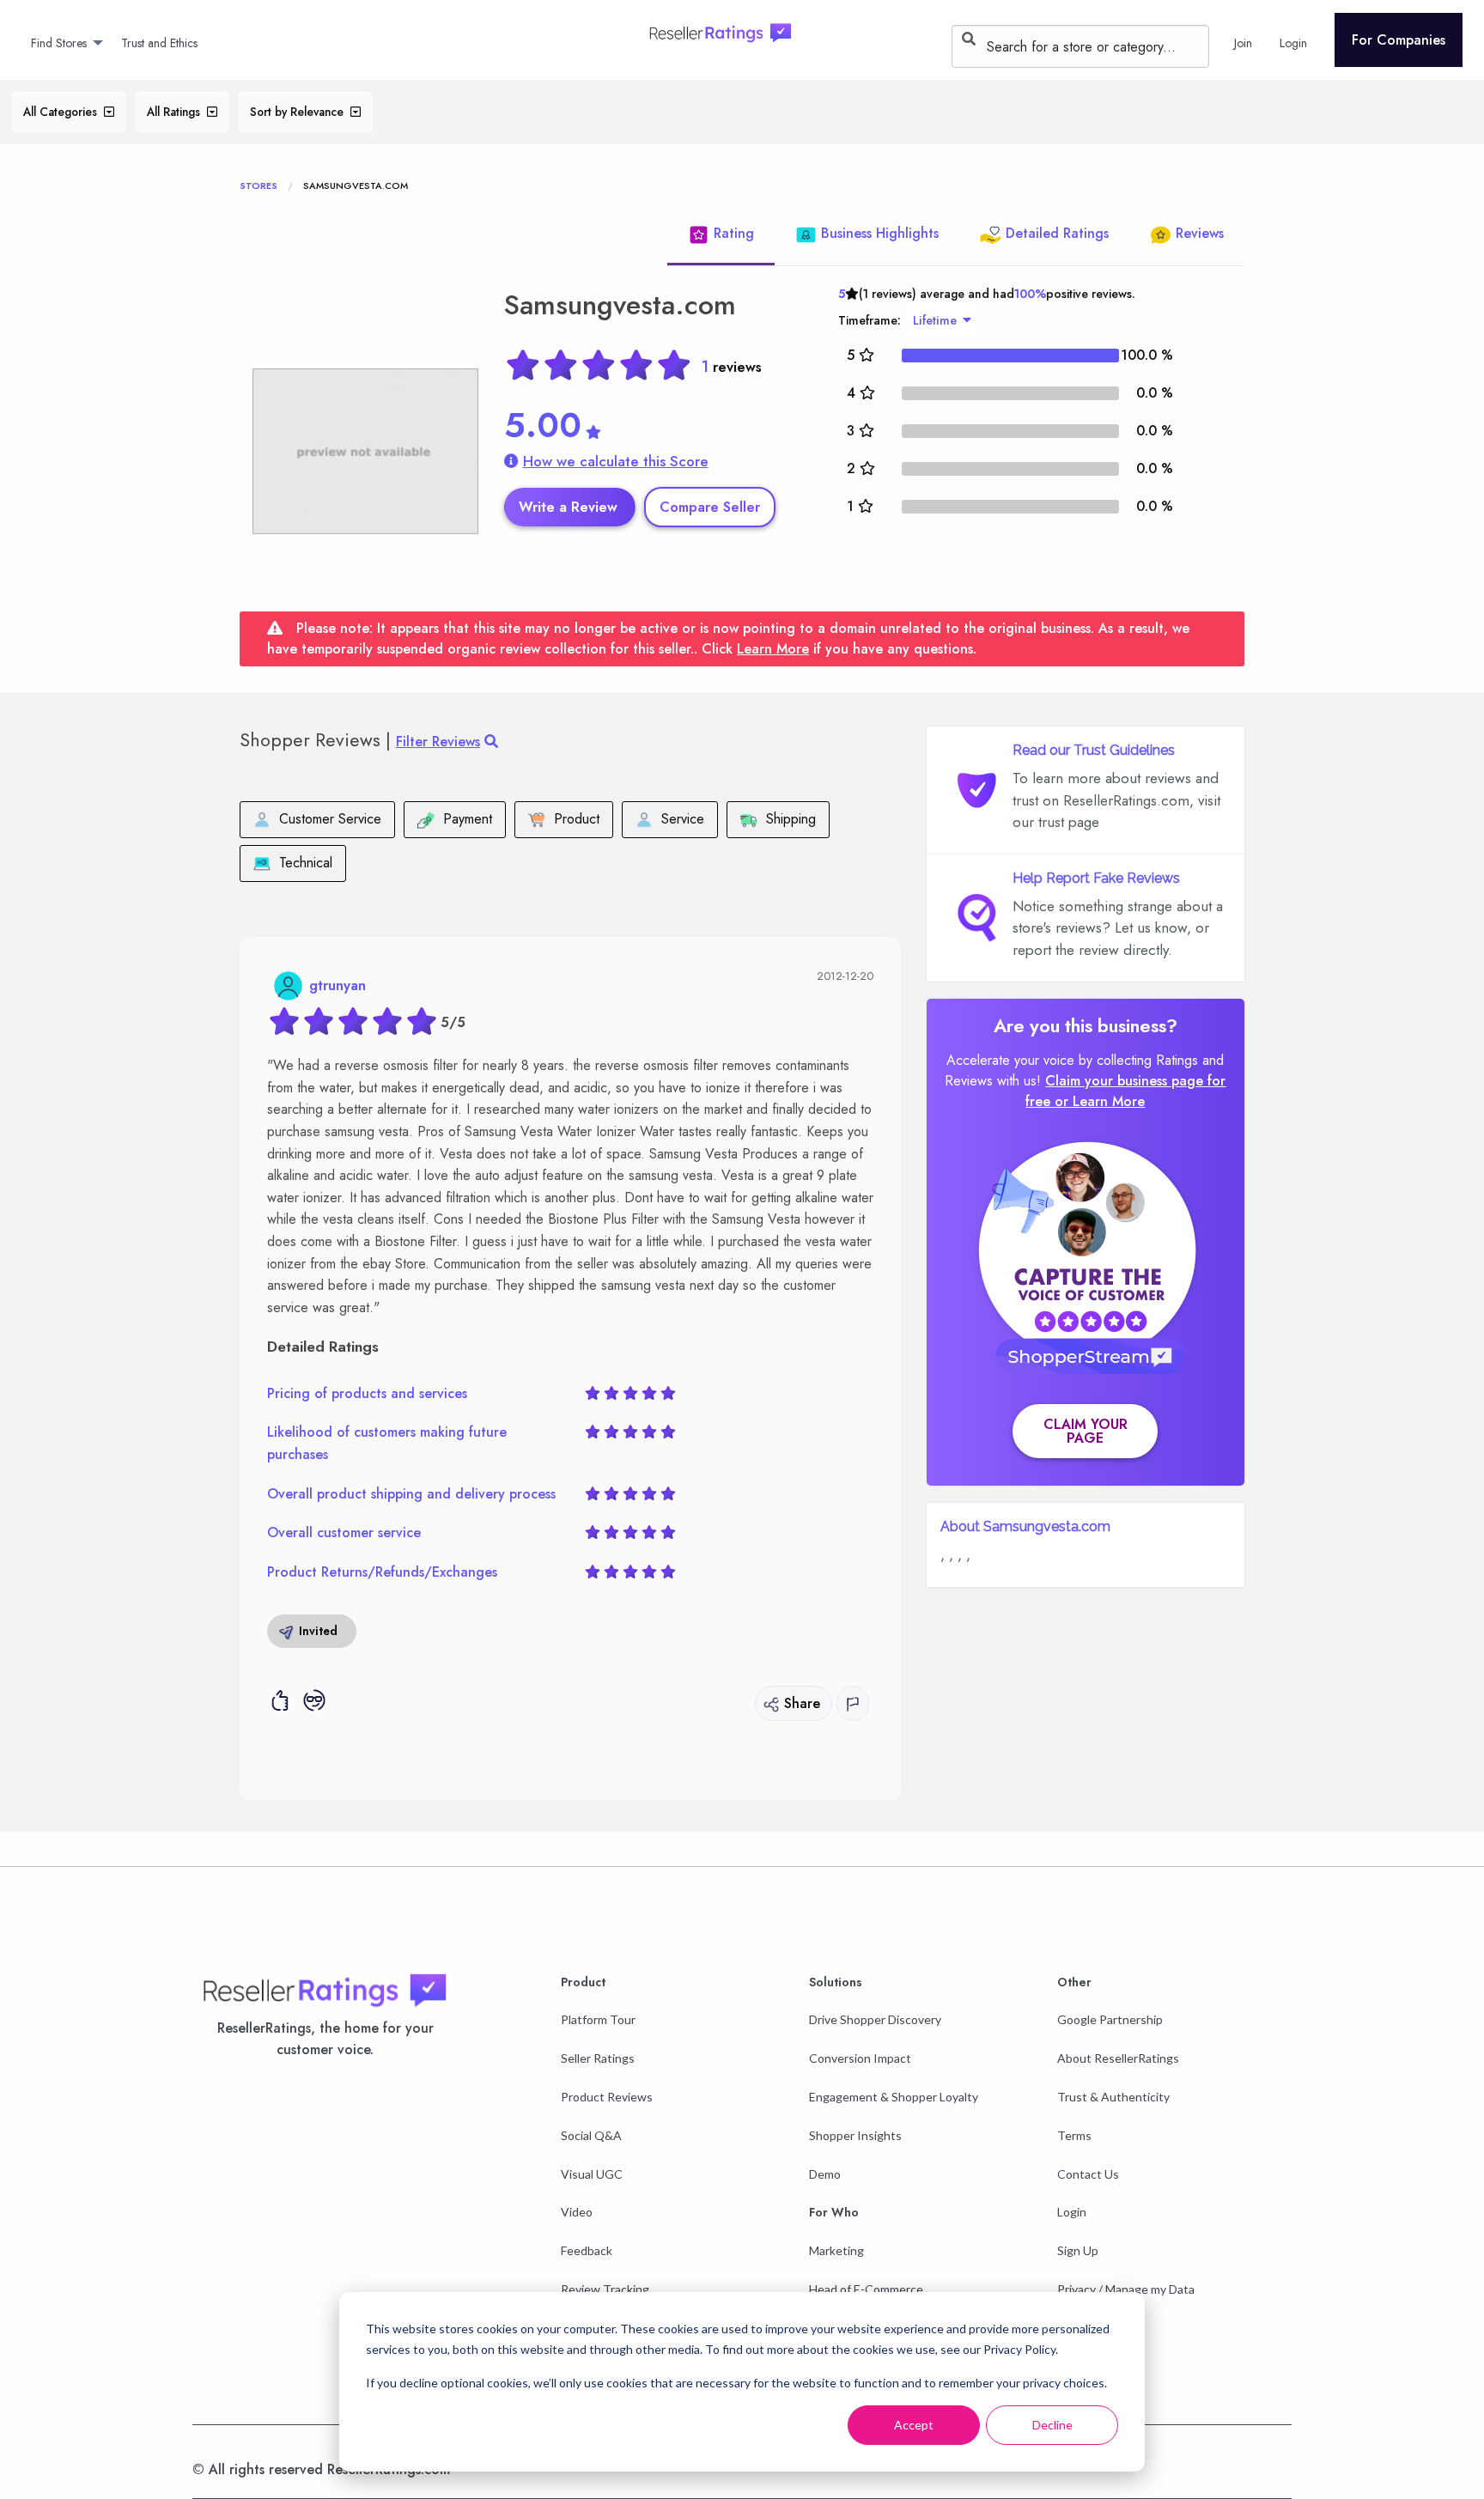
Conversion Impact (860, 2058)
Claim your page (1086, 1431)
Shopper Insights (855, 2135)
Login (1072, 2212)
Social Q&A (591, 2135)
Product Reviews (607, 2097)
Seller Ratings (598, 2058)
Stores (258, 185)
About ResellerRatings (1118, 2058)
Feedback (587, 2250)
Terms (1074, 2135)
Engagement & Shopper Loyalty (894, 2097)
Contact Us (1088, 2174)
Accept (914, 2425)
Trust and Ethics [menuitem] (159, 43)
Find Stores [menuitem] (59, 43)
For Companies (1399, 40)
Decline (1052, 2425)
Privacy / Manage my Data (1126, 2289)
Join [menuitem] (1243, 43)
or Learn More (1100, 1101)
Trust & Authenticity (1113, 2097)
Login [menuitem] (1293, 43)
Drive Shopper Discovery (875, 2019)
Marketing (836, 2250)
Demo (825, 2174)
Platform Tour (598, 2019)
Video (577, 2212)
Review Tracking (605, 2289)
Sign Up (1078, 2250)
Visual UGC (592, 2174)
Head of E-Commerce (866, 2289)
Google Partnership (1110, 2019)
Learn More (773, 649)
